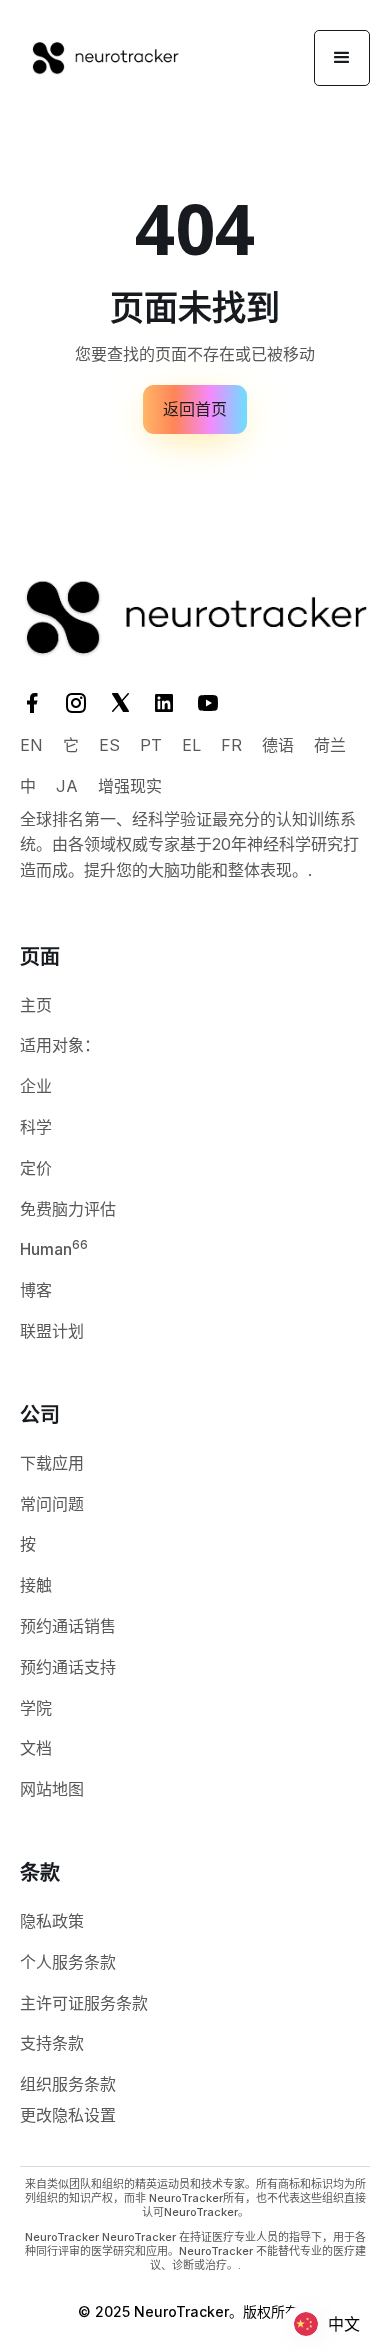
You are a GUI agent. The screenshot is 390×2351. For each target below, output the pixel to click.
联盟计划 (52, 1331)
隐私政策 (52, 1921)
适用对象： (60, 1045)
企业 (36, 1086)
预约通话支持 (68, 1667)
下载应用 (52, 1463)
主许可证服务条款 (84, 2003)
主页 (36, 1005)
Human (54, 1248)
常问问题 (52, 1504)
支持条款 (52, 2043)
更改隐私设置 (68, 2115)
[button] (342, 58)
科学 (36, 1127)
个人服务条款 (68, 1962)
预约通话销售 (68, 1626)
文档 (36, 1748)
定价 (36, 1168)
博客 (36, 1290)
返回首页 (195, 409)
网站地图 (52, 1789)
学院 (36, 1708)
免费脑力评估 (68, 1209)
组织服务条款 (68, 2084)
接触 (36, 1585)
